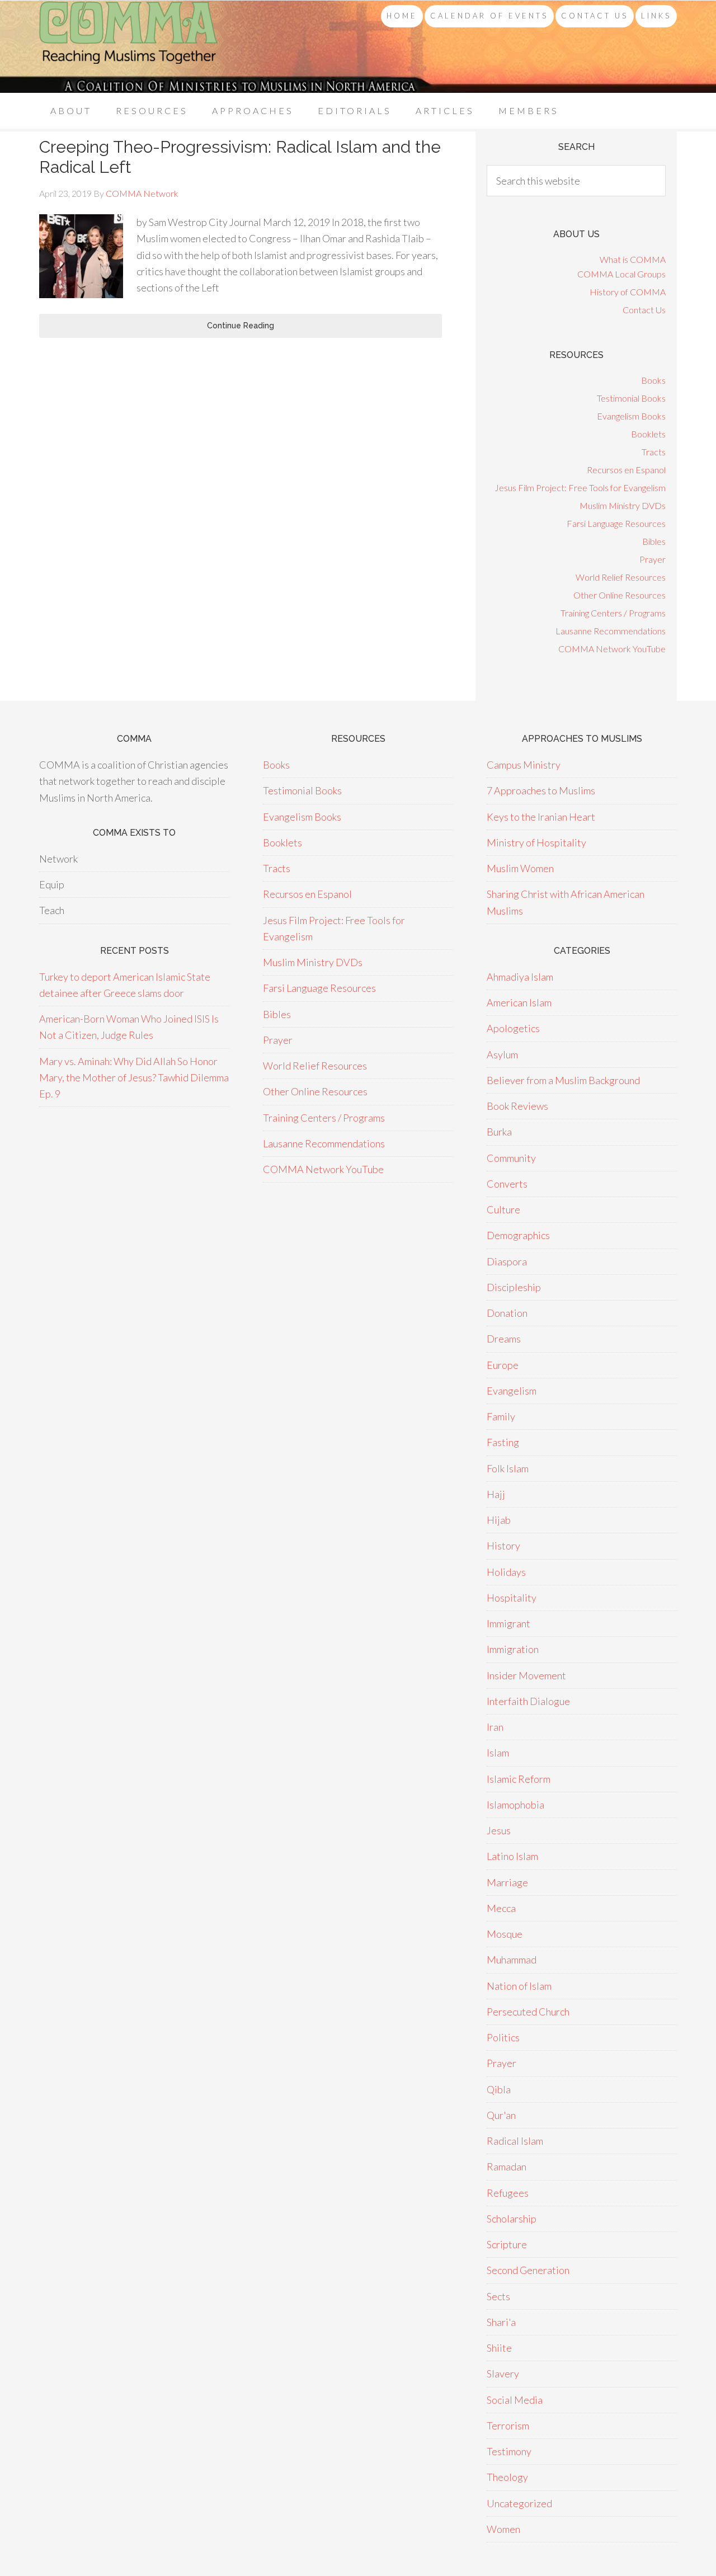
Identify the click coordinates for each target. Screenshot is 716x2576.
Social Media (515, 2400)
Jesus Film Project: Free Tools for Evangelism (580, 488)
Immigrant (508, 1623)
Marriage (507, 1882)
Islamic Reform (519, 1779)
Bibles (654, 541)
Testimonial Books (631, 398)
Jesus (499, 1830)
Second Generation (528, 2270)
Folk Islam (508, 1468)
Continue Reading (241, 326)
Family (501, 1416)
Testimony (509, 2451)
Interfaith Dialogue (528, 1701)
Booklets (648, 434)
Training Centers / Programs (613, 613)
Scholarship (512, 2219)
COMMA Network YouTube (612, 649)
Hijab (499, 1520)
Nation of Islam (519, 1986)
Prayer (653, 559)
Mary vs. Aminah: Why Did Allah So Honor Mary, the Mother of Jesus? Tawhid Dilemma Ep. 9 (134, 1078)
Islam (498, 1753)
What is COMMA (633, 259)
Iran (495, 1727)
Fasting (503, 1442)
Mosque (505, 1934)
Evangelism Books (631, 416)
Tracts (654, 452)
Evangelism (512, 1391)
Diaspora (507, 1261)
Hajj (496, 1494)
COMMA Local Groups (621, 274)
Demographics (518, 1235)
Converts (507, 1184)
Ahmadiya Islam (520, 977)
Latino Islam (512, 1856)
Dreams (504, 1339)
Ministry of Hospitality (536, 842)
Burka (499, 1132)
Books (653, 380)
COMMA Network (129, 47)
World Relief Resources (621, 577)
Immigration (513, 1649)
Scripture (507, 2244)
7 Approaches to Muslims (541, 790)
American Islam (519, 1002)
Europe (503, 1365)
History (503, 1546)
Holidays (506, 1572)
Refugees (508, 2193)
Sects (498, 2296)
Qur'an (501, 2115)
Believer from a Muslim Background (563, 1080)
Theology (507, 2477)
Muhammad (512, 1960)
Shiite (499, 2348)
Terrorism (508, 2426)
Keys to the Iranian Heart (541, 817)
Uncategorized (519, 2503)
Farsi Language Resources (616, 523)
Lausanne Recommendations (611, 631)
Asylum (502, 1054)
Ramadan (507, 2167)
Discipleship (514, 1287)
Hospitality (512, 1598)
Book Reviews (517, 1106)
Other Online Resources (620, 595)
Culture (503, 1209)
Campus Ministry (524, 765)
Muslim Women (520, 868)
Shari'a (501, 2322)
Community (511, 1158)
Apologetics (513, 1028)
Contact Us (644, 310)
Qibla (499, 2089)
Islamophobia (515, 1805)
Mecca (501, 1908)
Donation (507, 1313)
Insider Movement (526, 1675)
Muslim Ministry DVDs (623, 505)
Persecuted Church (528, 2012)
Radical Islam (515, 2141)
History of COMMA (628, 292)
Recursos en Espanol (626, 470)
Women (503, 2529)
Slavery (503, 2374)
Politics (503, 2037)
